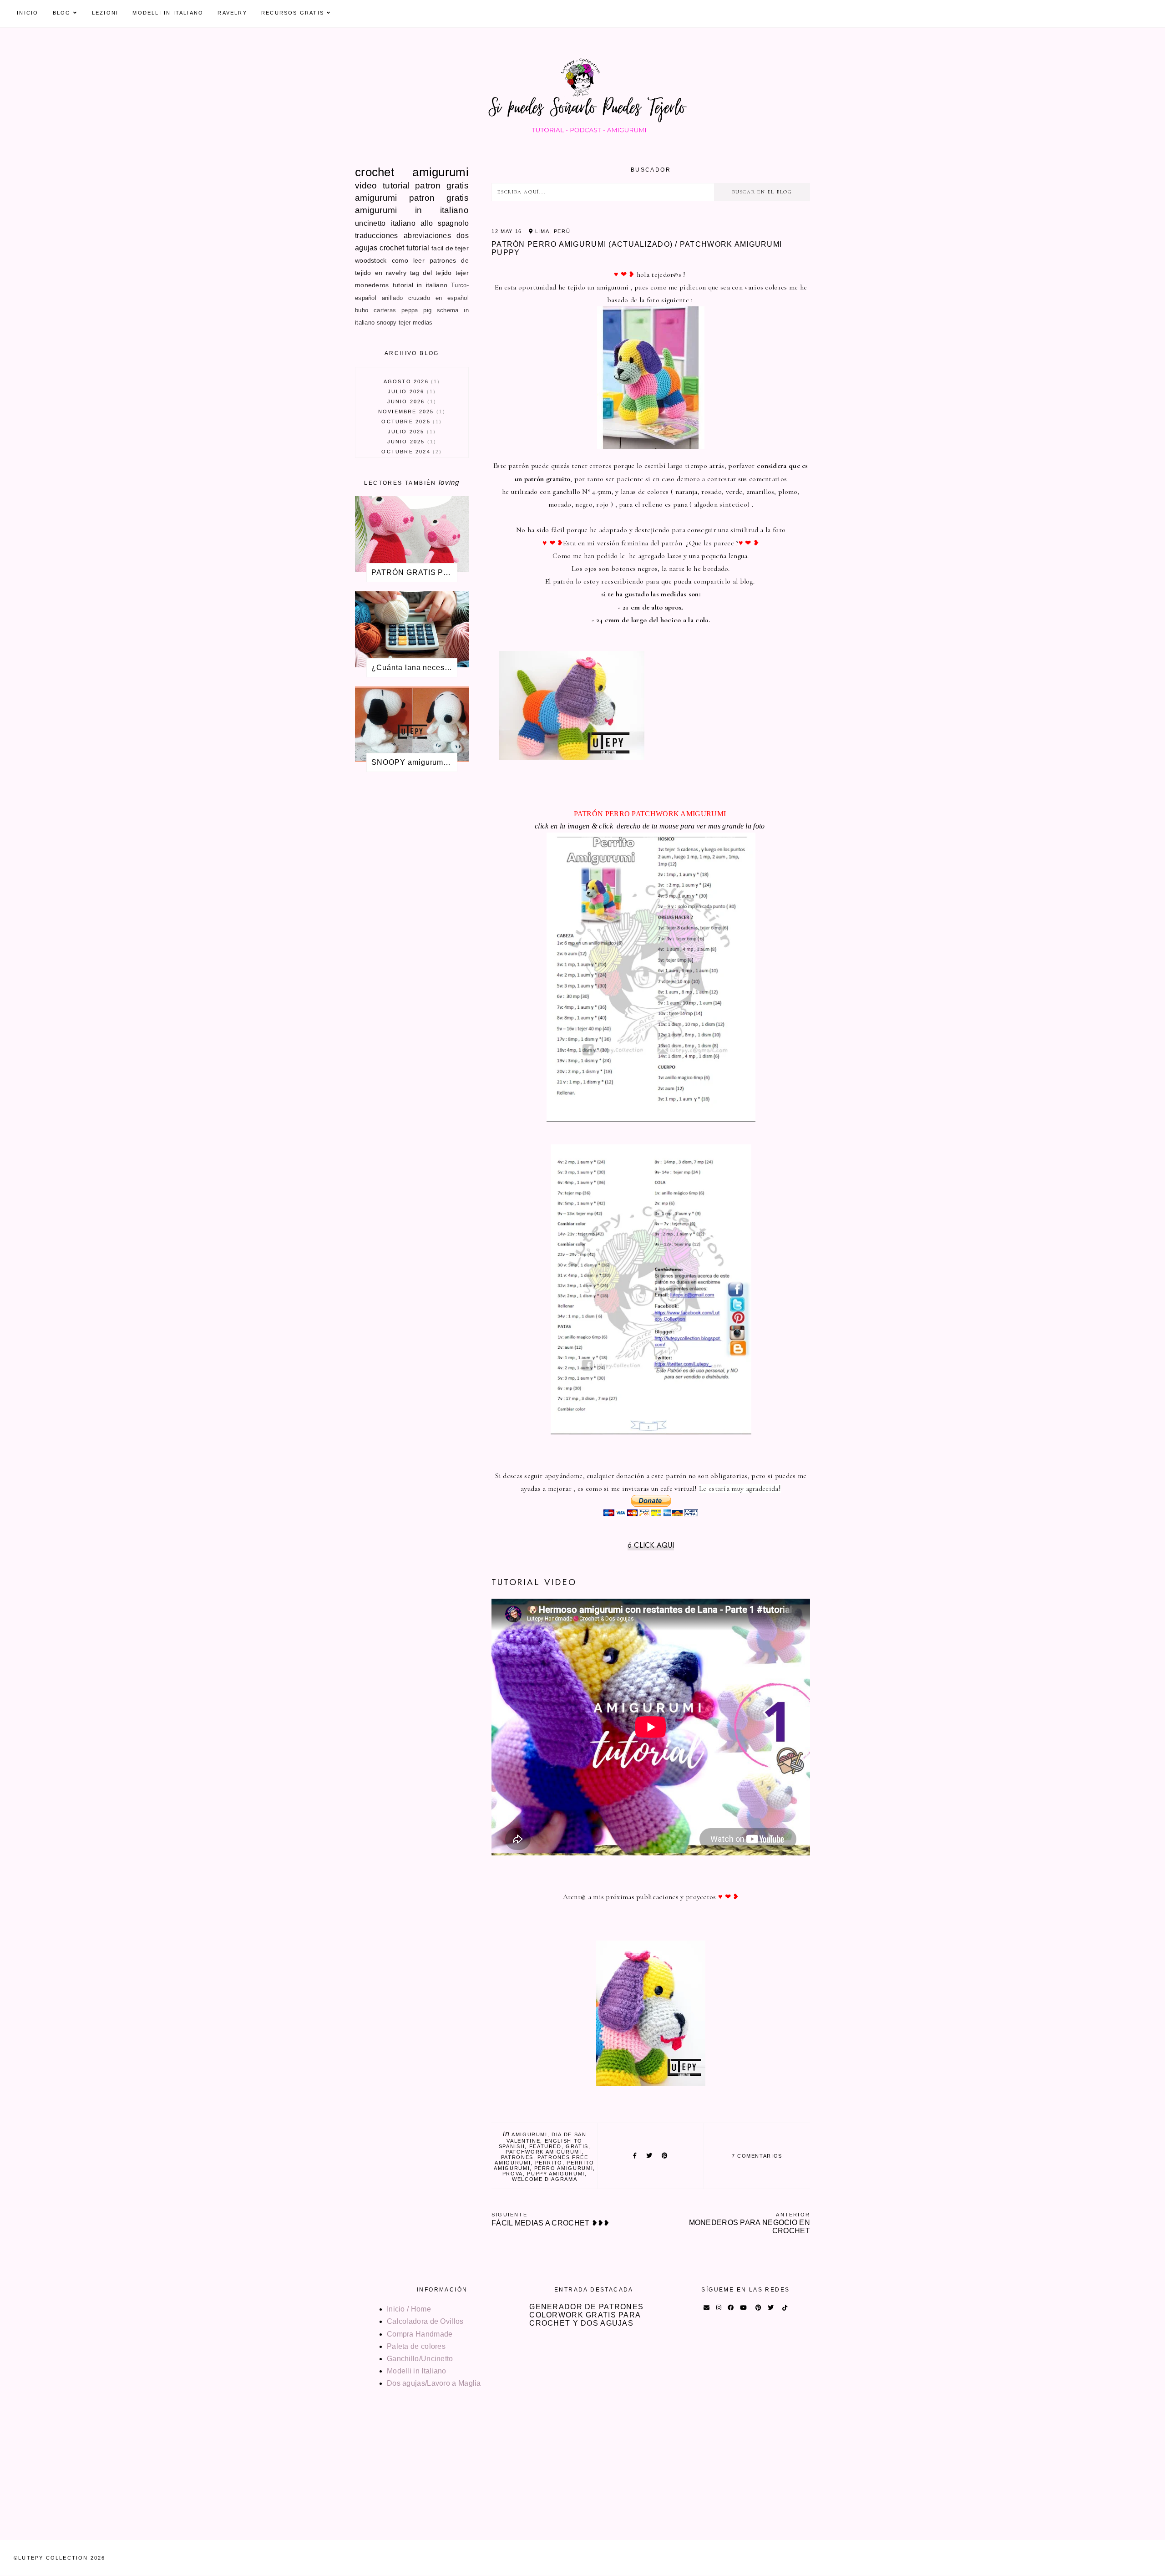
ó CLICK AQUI (651, 1545)
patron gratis (442, 185)
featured (545, 2146)
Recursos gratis (293, 13)
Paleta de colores (416, 2346)
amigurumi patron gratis (412, 198)
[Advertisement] (412, 929)
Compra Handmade (420, 2334)
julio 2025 (410, 432)
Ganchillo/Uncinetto (420, 2359)
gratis (577, 2146)
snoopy (387, 323)
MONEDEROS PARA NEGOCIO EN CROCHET (750, 2223)
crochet (375, 172)
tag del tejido (431, 273)
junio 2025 (410, 442)
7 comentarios (757, 2156)
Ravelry (232, 13)
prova (513, 2174)
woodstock (371, 260)
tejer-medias (416, 323)
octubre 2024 (410, 452)
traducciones (377, 236)
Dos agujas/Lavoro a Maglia (434, 2383)
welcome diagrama (545, 2179)
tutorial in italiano (420, 285)
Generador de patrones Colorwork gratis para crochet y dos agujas (586, 2315)
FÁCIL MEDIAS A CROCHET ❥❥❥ (551, 2219)
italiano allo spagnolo (430, 223)
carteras (385, 310)
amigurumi (529, 2134)
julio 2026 (410, 391)
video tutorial (382, 185)
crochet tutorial (404, 248)
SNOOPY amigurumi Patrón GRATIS (414, 762)
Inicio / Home (409, 2309)
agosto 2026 (411, 381)
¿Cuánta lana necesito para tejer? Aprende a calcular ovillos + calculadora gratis (414, 668)
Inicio (28, 13)
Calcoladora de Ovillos (425, 2321)
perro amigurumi (564, 2168)
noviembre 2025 (410, 412)
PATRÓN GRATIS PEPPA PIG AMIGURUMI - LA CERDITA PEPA (414, 572)
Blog (62, 13)
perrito (549, 2163)
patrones (517, 2157)
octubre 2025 (410, 422)
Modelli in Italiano (168, 13)
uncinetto (370, 223)
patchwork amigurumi (543, 2152)
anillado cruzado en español (425, 298)
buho (362, 310)
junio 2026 (410, 401)
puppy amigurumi (556, 2174)
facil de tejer (450, 248)
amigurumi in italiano (412, 210)
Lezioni (105, 13)
